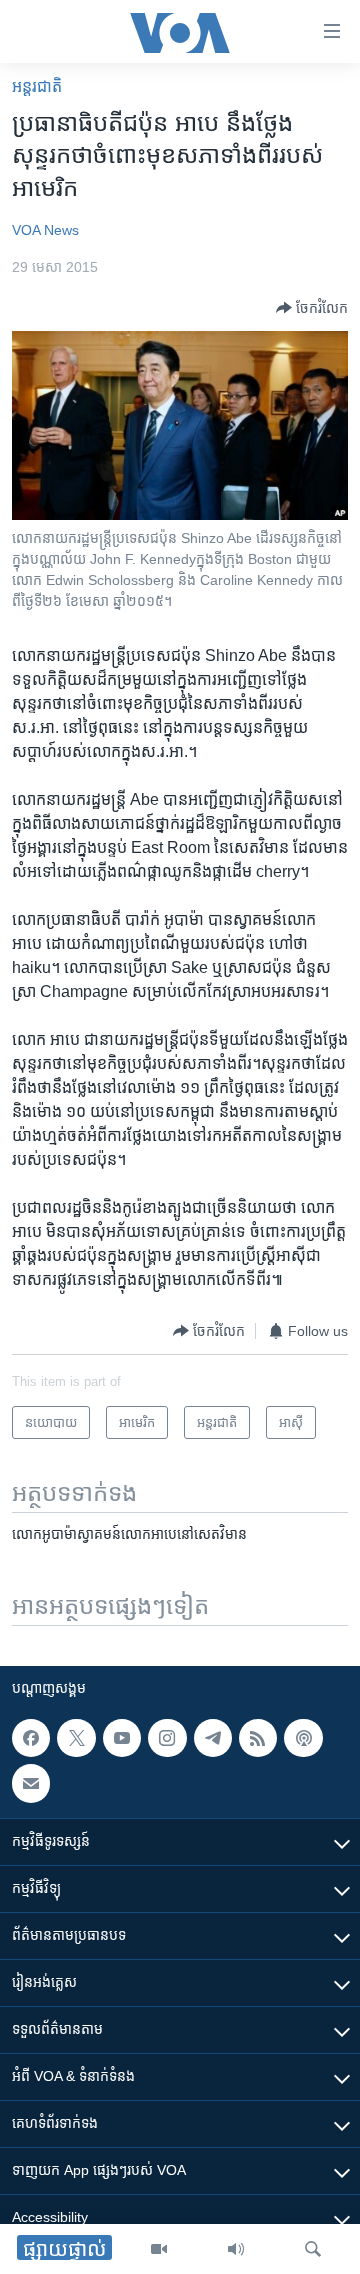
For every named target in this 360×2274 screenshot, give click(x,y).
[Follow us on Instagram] (167, 1738)
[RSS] (258, 1738)
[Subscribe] (31, 1784)
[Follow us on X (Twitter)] (76, 1738)
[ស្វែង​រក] (313, 2249)
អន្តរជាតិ (37, 86)
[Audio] (236, 2249)
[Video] (159, 2249)
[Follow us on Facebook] (31, 1738)
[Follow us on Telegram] (213, 1738)
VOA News (45, 230)
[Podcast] (303, 1738)
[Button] (312, 308)
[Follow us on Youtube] (122, 1738)
